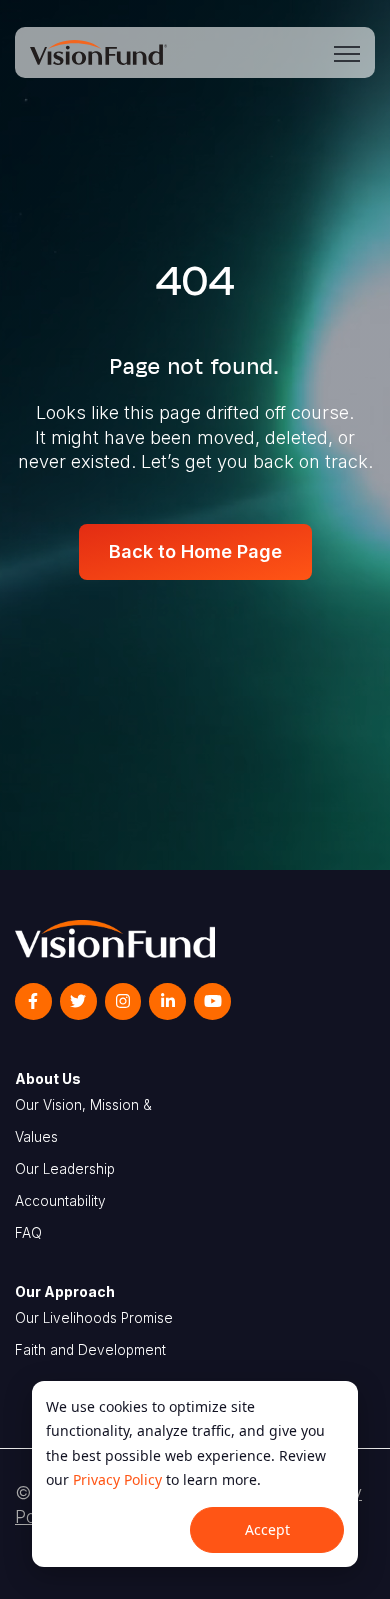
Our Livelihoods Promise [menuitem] (94, 1318)
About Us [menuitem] (48, 1078)
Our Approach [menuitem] (65, 1291)
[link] (98, 50)
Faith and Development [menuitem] (90, 1350)
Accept (267, 1529)
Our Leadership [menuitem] (65, 1169)
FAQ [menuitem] (28, 1233)
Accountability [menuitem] (60, 1201)
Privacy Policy (117, 1479)
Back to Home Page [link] (195, 551)
